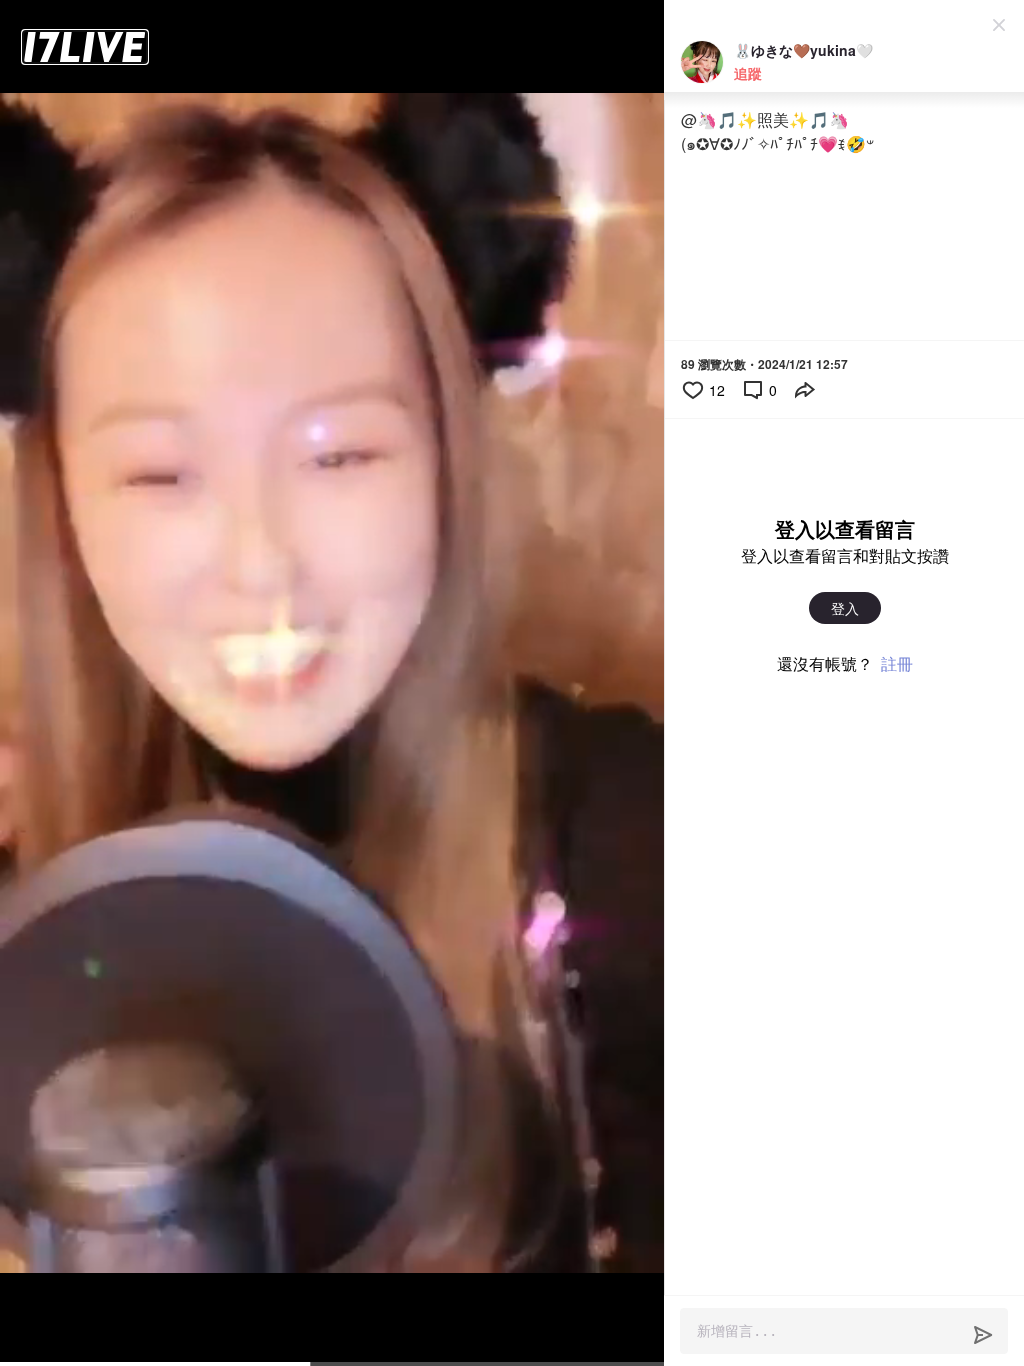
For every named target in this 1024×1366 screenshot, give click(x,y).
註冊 (897, 663)
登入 (845, 608)
